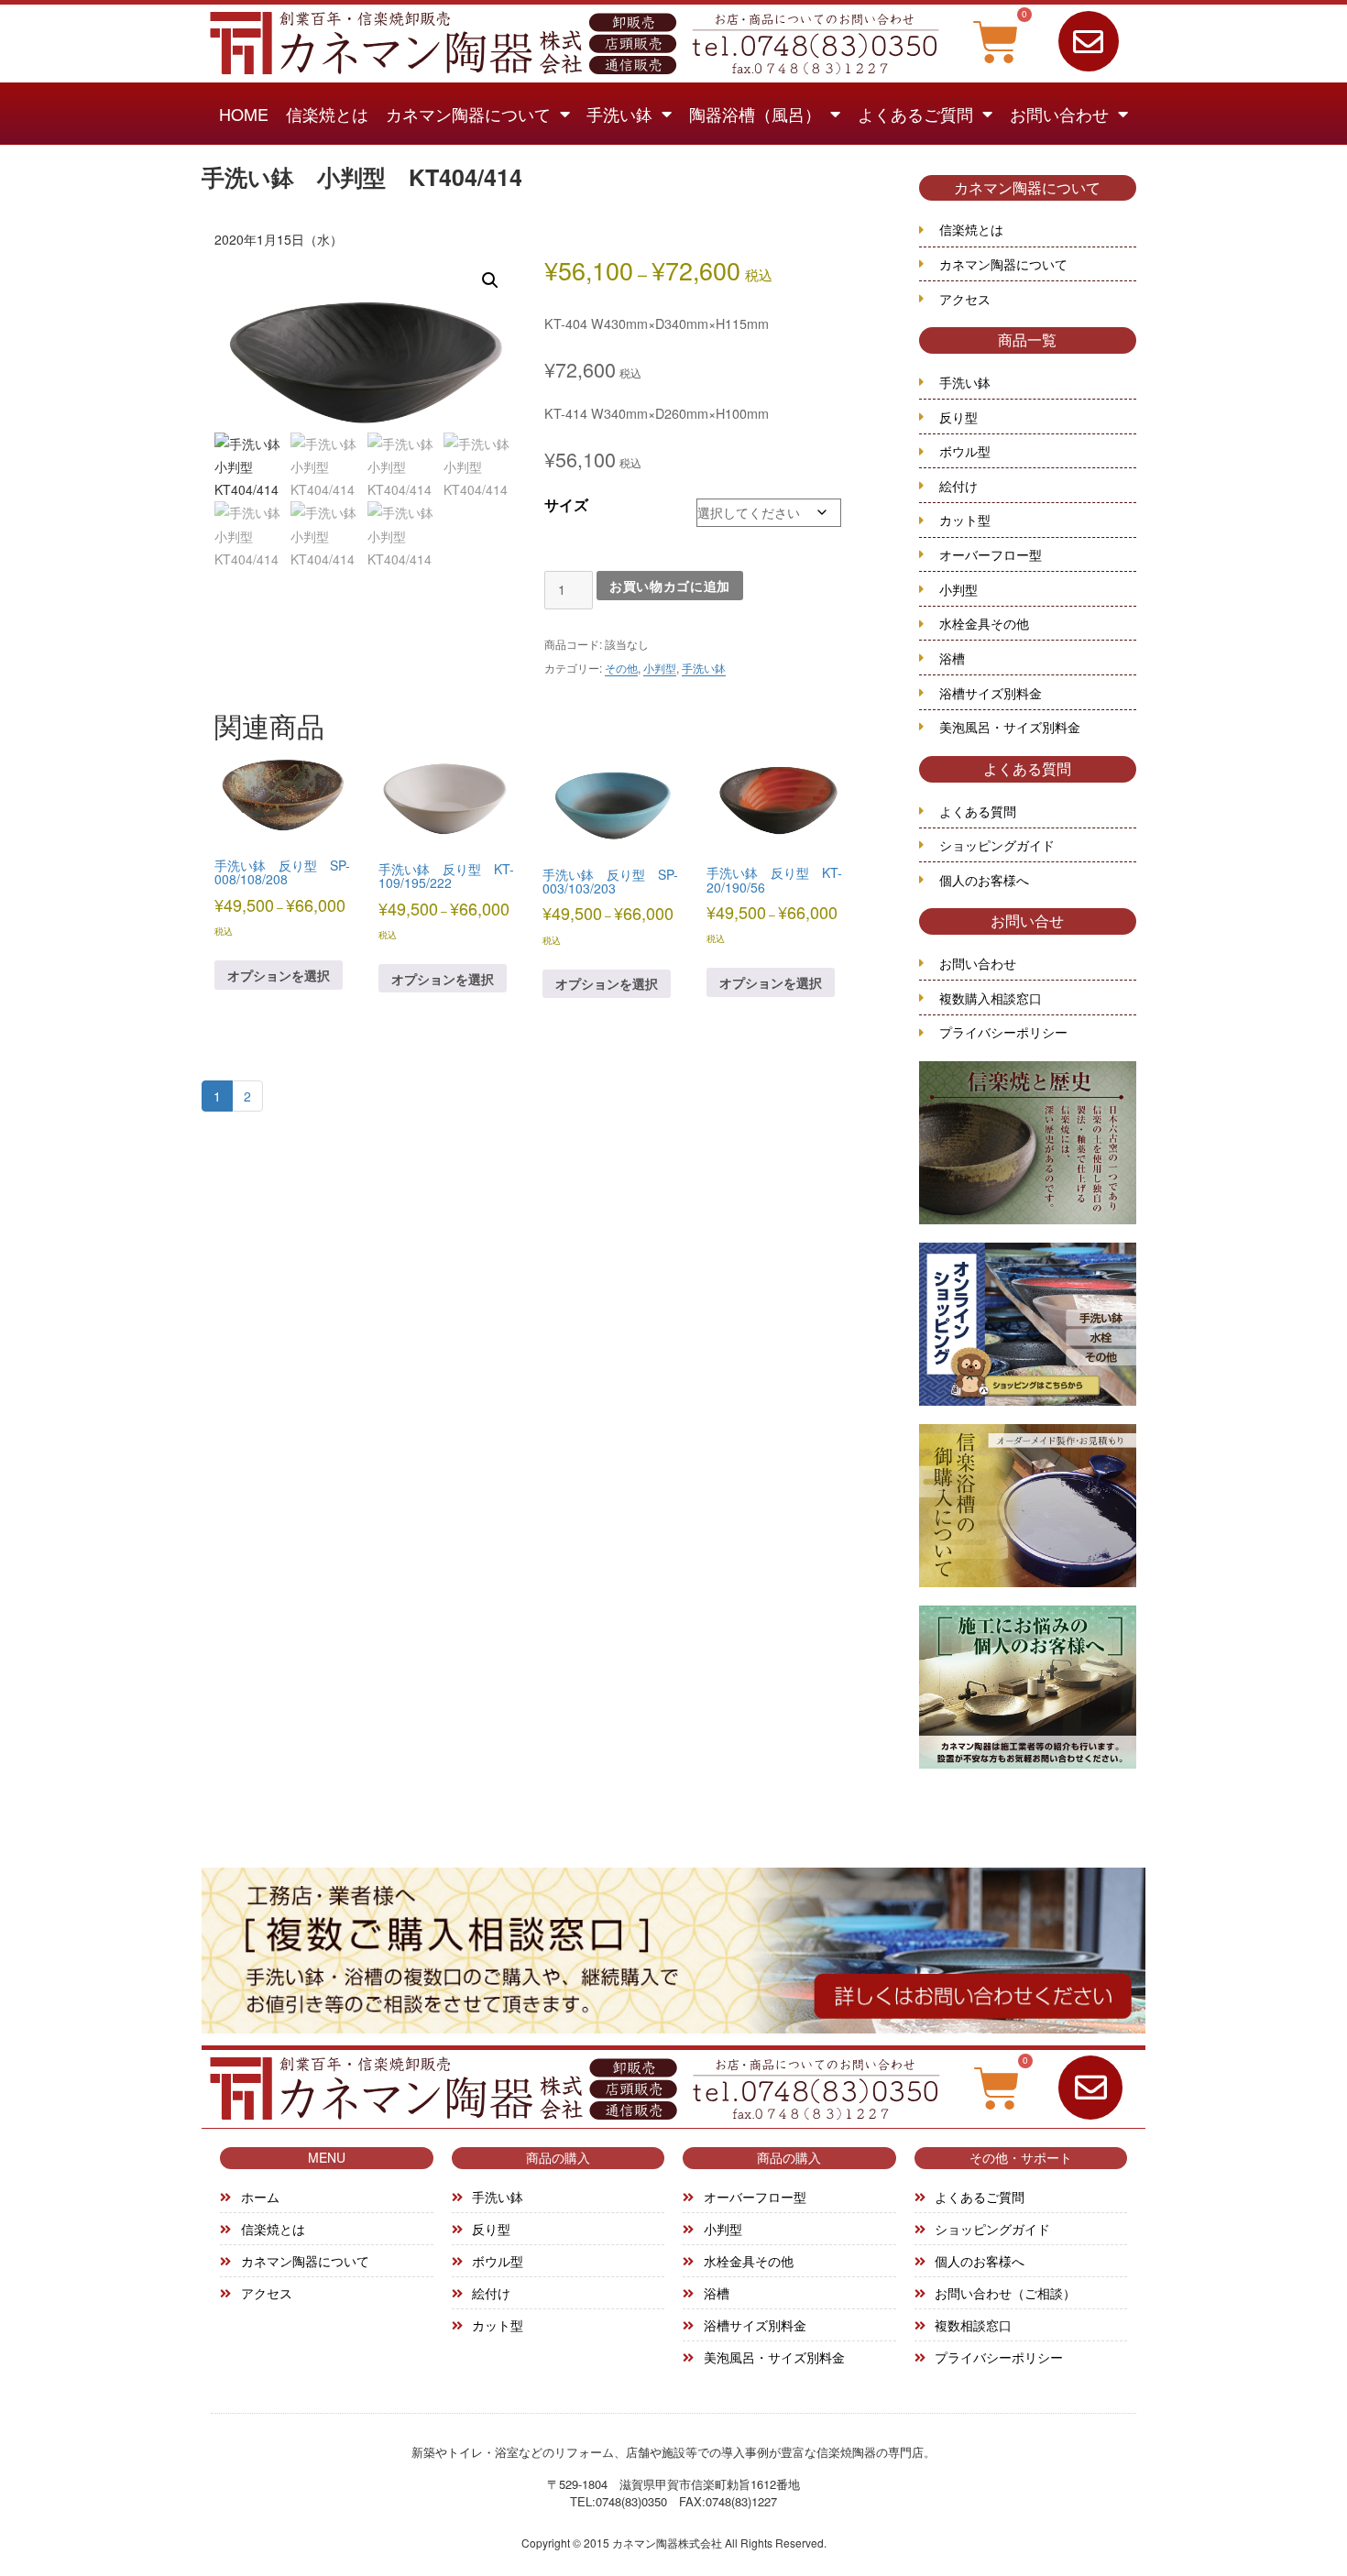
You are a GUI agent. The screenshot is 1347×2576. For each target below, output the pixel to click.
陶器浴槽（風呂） (755, 114)
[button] (490, 280)
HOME (244, 114)
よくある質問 (1027, 768)
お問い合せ (1027, 921)
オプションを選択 (279, 975)
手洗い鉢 (619, 114)
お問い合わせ (1059, 114)
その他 (621, 668)
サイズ (566, 505)
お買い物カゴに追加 (670, 586)
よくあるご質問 (915, 114)
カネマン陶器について (468, 114)
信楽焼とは (327, 114)
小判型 (660, 668)
